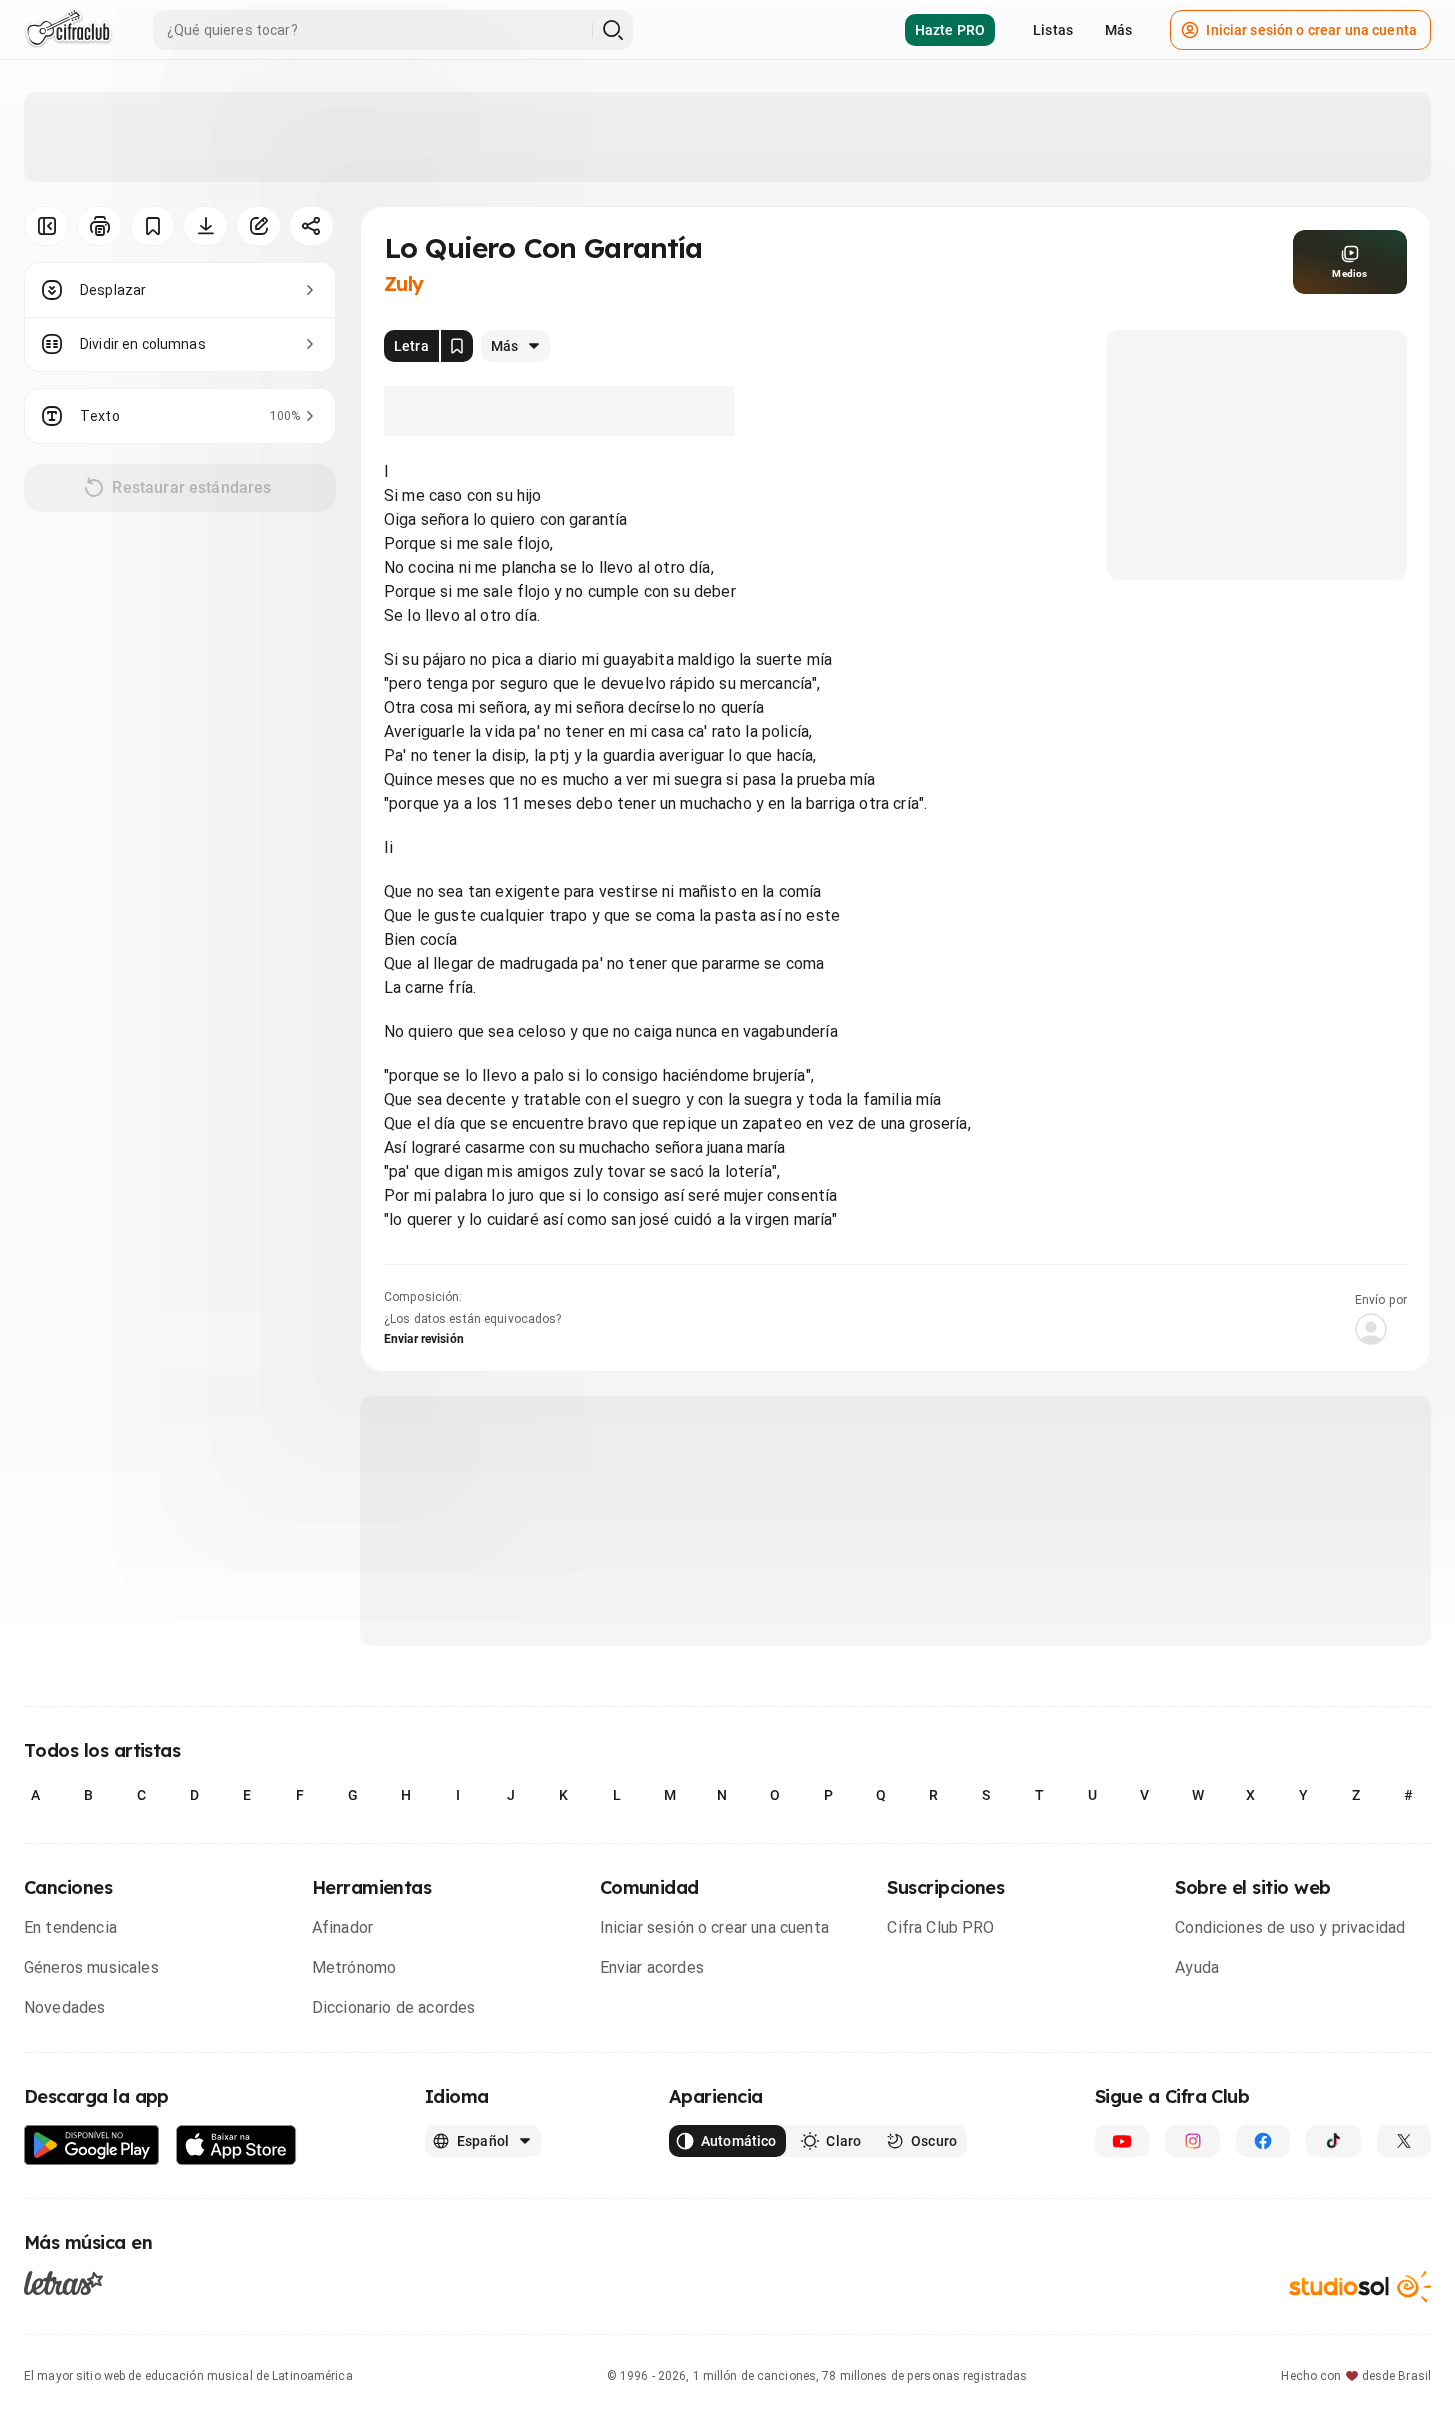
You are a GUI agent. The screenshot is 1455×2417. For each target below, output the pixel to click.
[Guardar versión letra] (457, 346)
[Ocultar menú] (46, 226)
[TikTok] (1333, 2141)
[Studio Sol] (1360, 2286)
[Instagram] (1192, 2141)
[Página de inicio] (68, 30)
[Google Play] (92, 2145)
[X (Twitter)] (1404, 2141)
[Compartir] (311, 226)
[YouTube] (1122, 2141)
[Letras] (63, 2283)
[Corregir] (258, 226)
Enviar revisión (424, 1339)
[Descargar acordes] (205, 226)
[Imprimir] (99, 226)
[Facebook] (1263, 2141)
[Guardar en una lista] (152, 226)
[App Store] (236, 2145)
